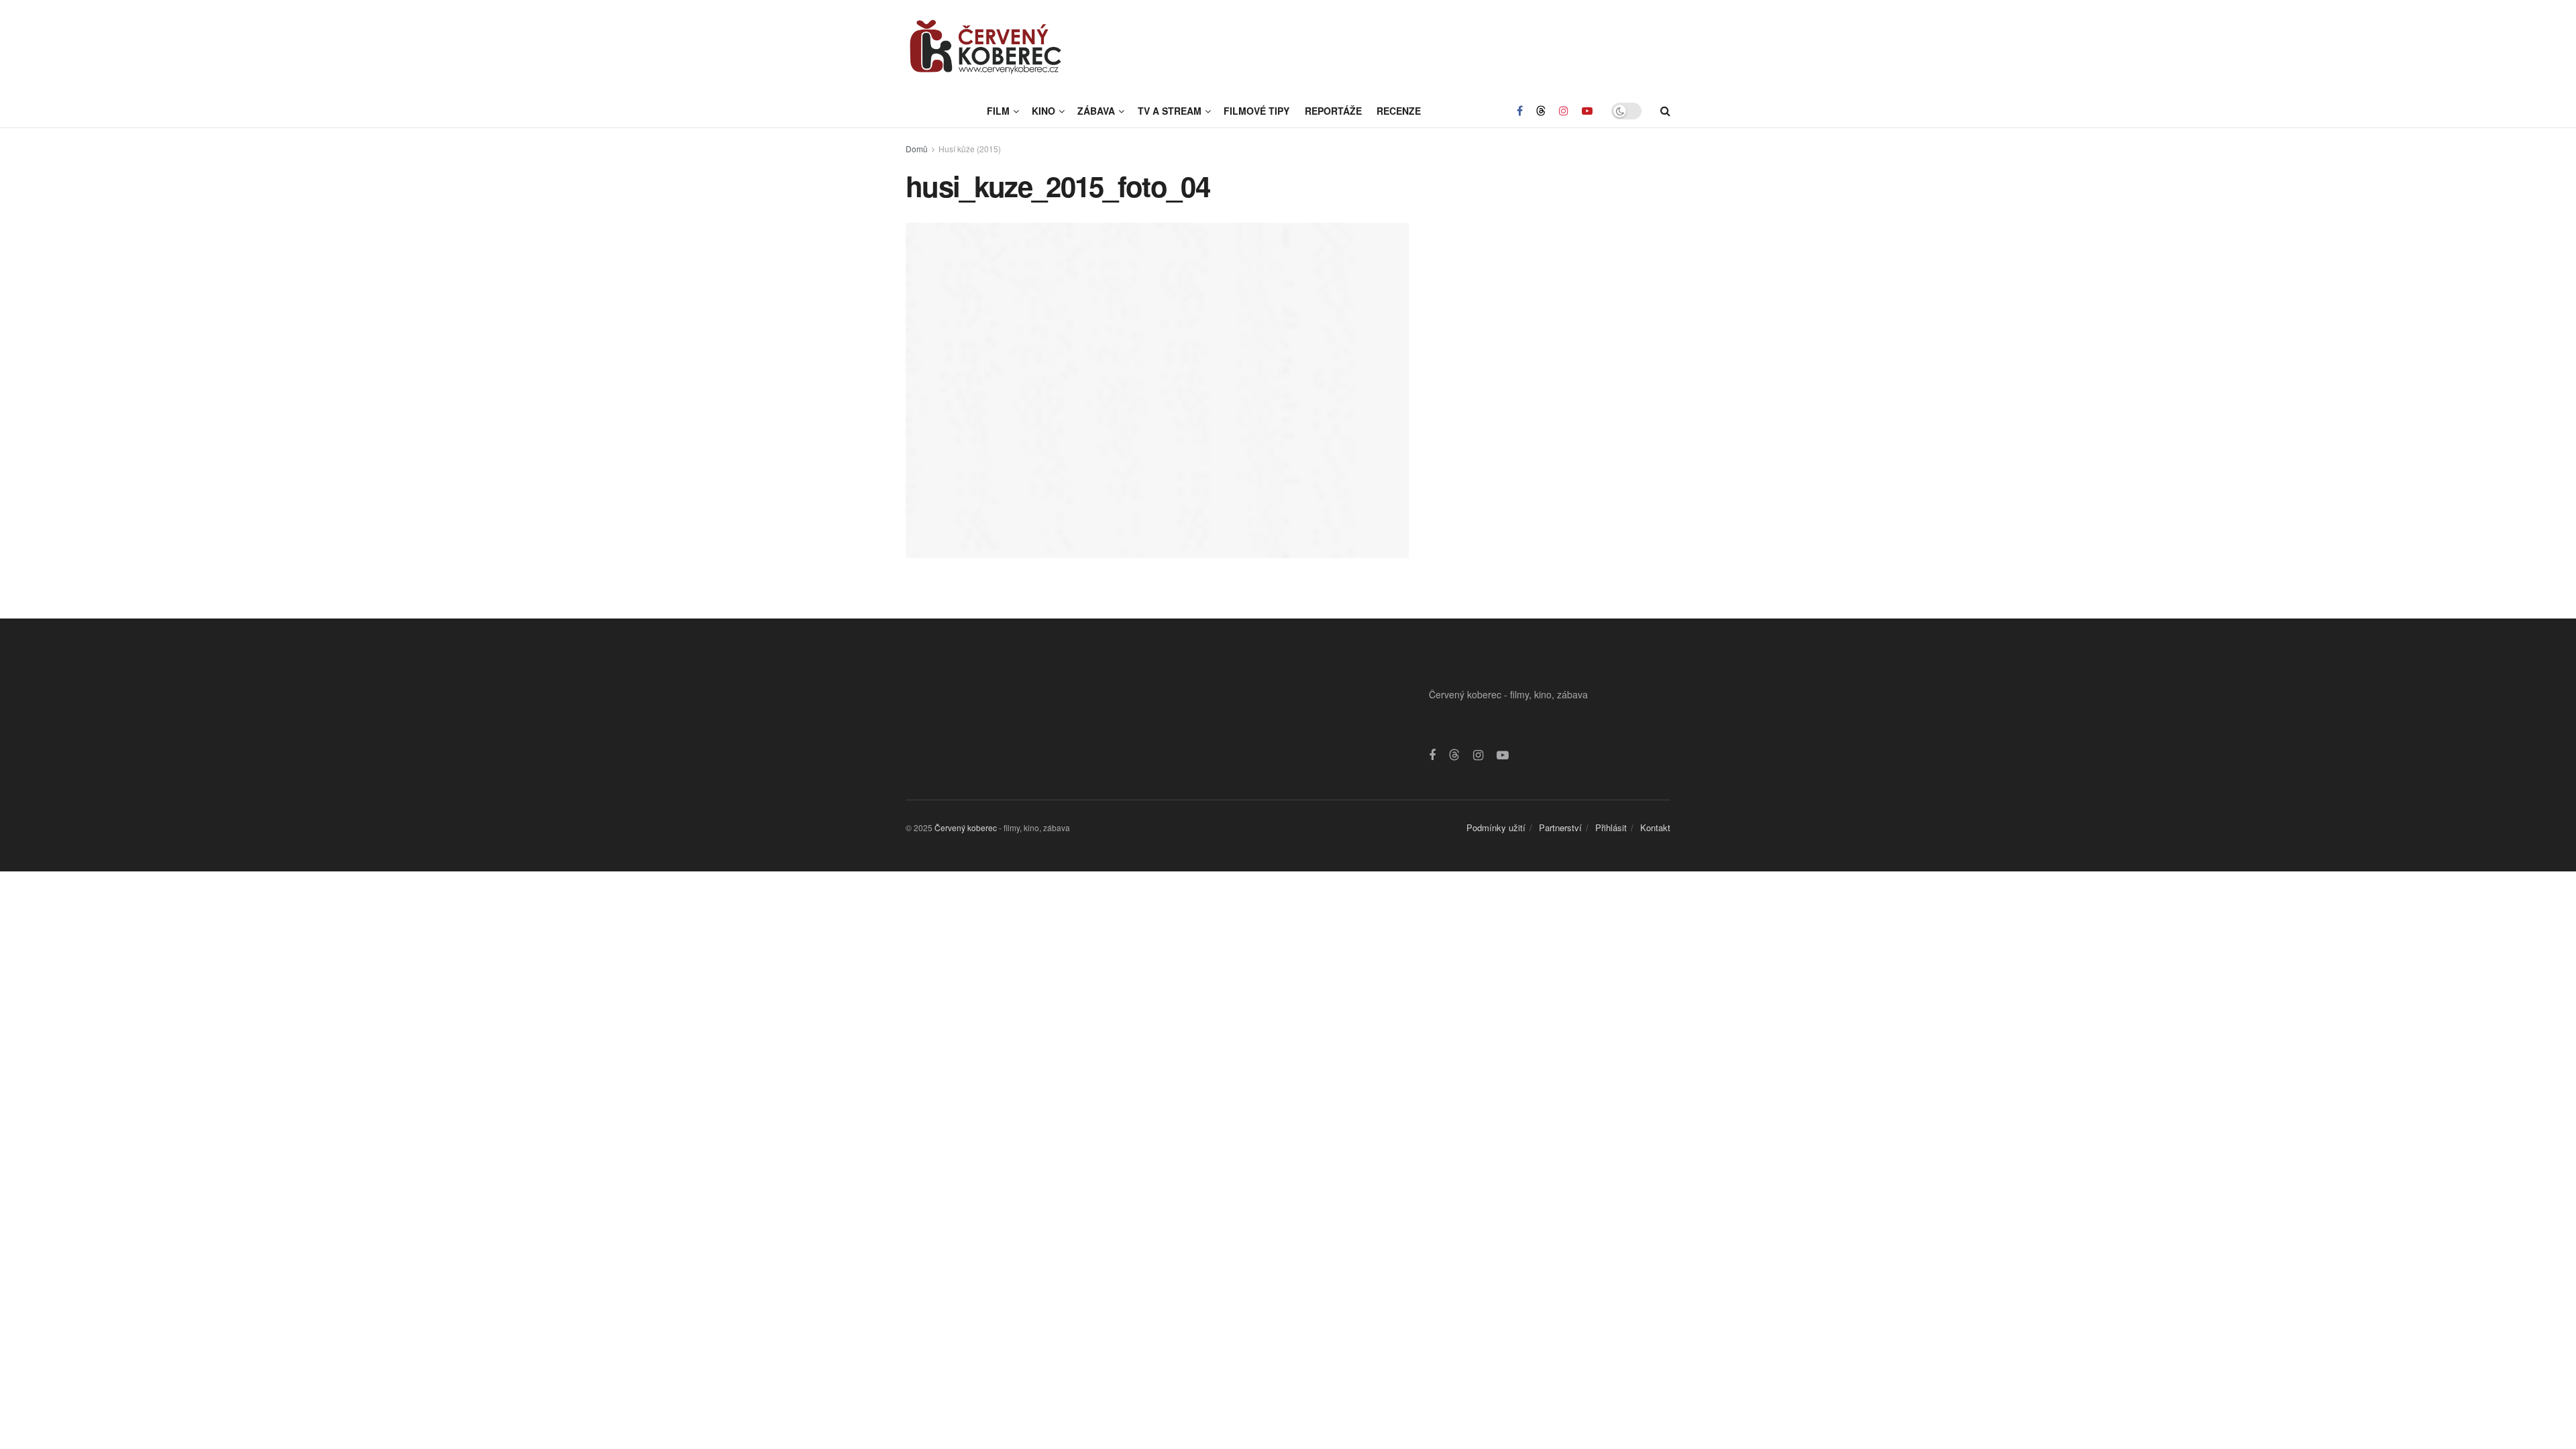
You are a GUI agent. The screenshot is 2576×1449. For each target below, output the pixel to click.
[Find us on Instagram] (1564, 111)
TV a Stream (1170, 111)
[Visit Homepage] (986, 47)
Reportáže (1333, 111)
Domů (917, 149)
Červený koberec (966, 827)
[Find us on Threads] (1541, 111)
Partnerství (1560, 827)
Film (998, 111)
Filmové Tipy (1256, 111)
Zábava (1096, 111)
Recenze (1399, 111)
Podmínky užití (1496, 827)
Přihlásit (1611, 827)
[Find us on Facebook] (1520, 111)
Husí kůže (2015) (970, 149)
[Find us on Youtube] (1587, 111)
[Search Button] (1665, 111)
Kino (1043, 111)
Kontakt (1655, 827)
